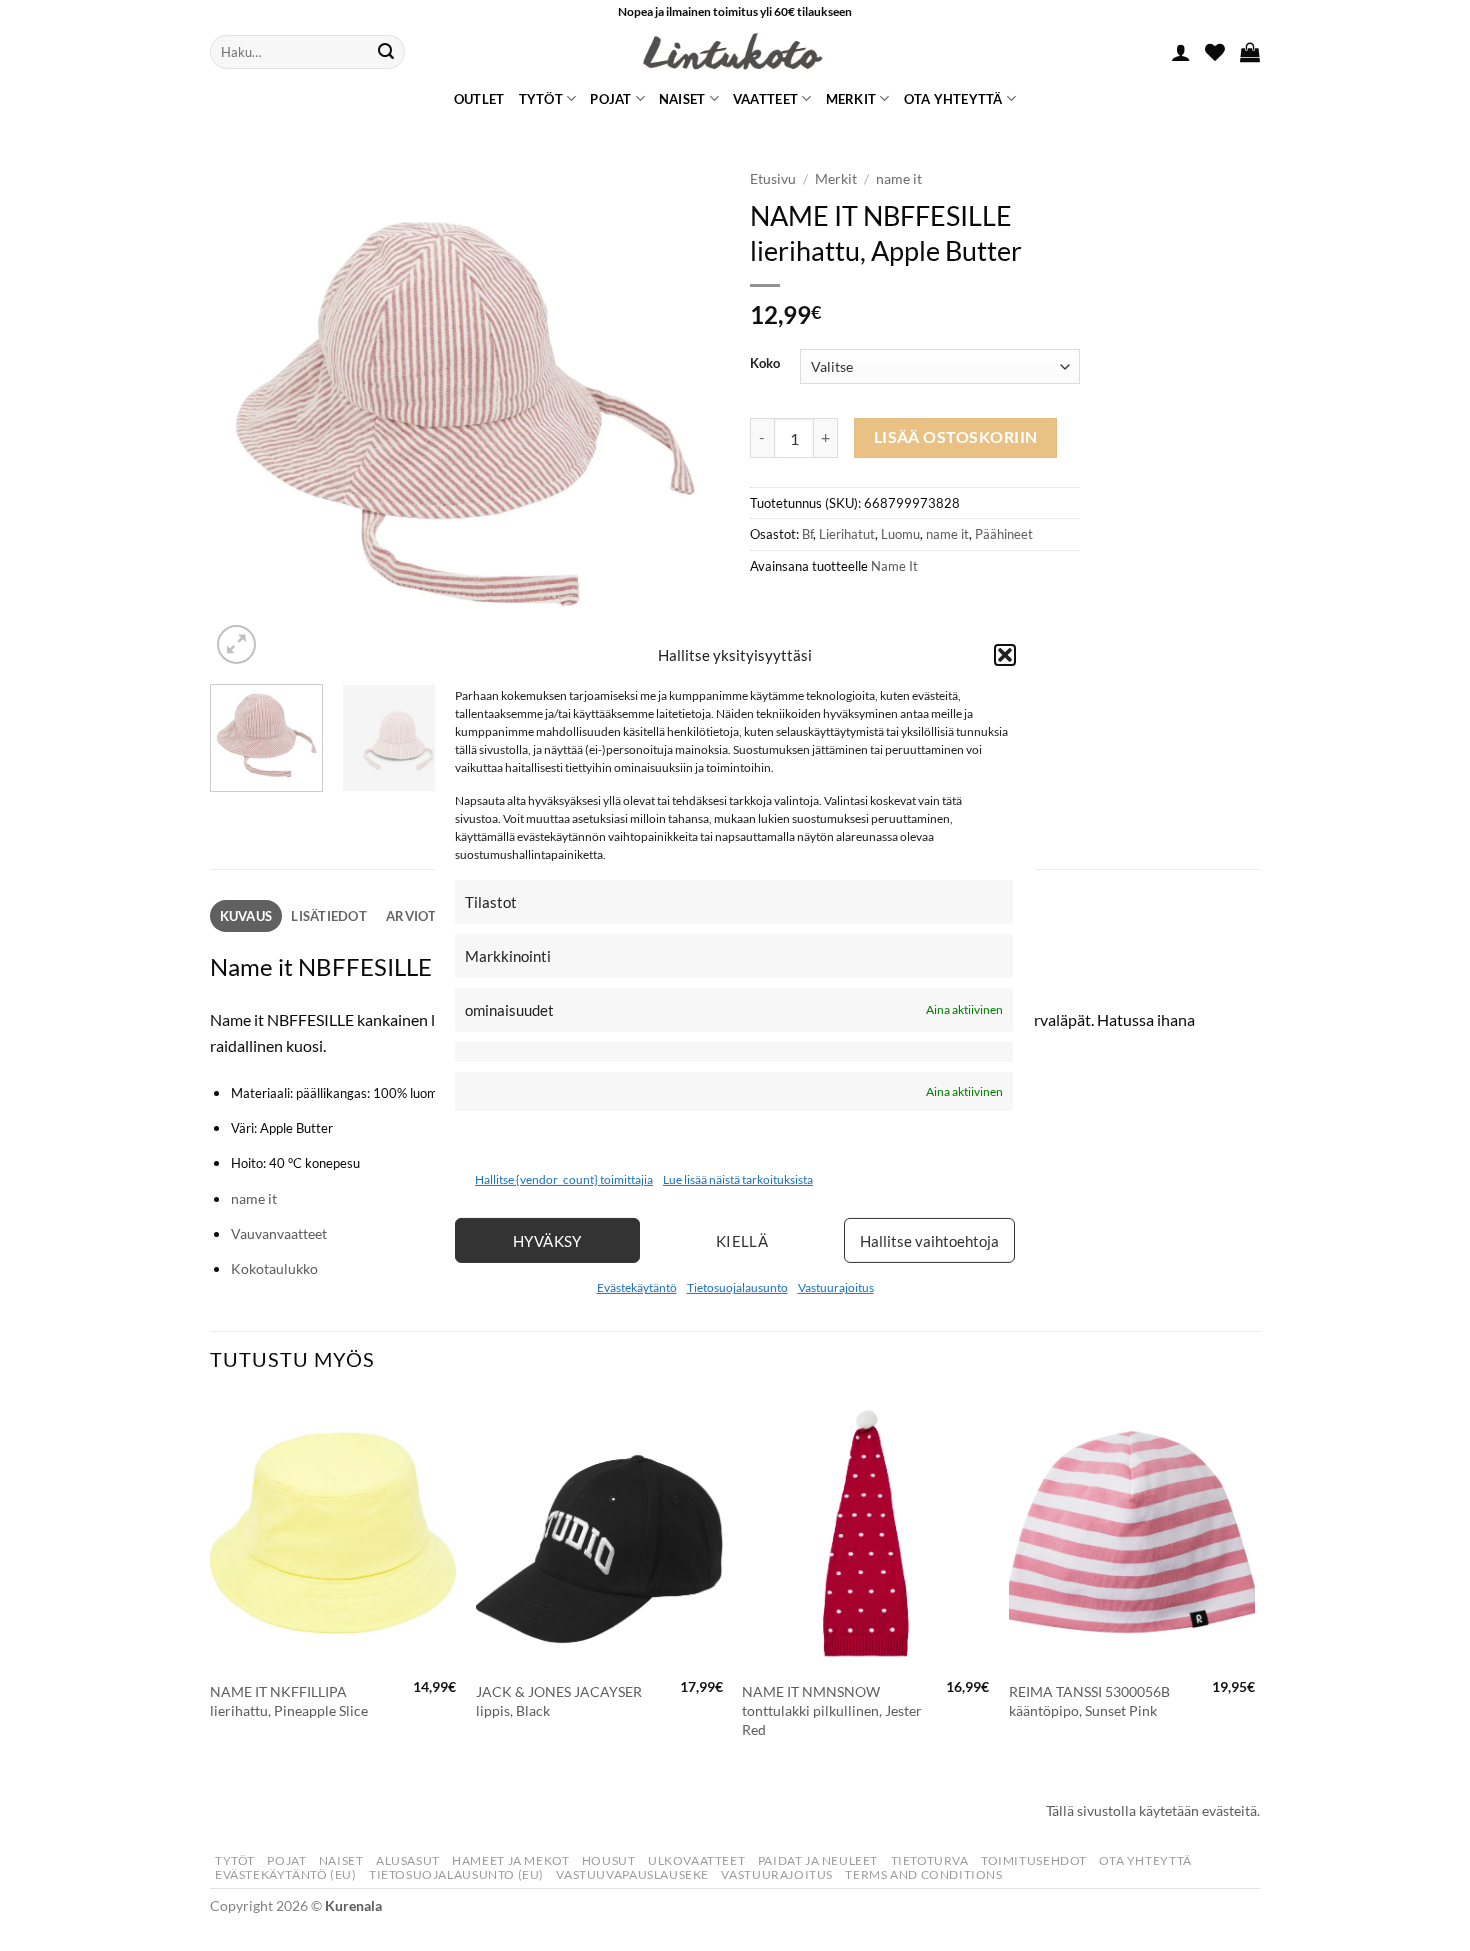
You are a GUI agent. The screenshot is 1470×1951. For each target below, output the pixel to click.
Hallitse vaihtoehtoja (929, 1241)
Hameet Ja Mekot (510, 1860)
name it (899, 179)
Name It (894, 566)
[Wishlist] (1215, 52)
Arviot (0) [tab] (421, 916)
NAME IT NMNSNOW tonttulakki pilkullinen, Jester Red (832, 1710)
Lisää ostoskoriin (956, 437)
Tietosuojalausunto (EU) (456, 1874)
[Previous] (245, 414)
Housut (609, 1860)
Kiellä (742, 1241)
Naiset (682, 99)
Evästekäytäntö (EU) (286, 1874)
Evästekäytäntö (637, 1287)
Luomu (900, 534)
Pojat (610, 99)
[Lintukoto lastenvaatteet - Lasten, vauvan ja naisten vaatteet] (735, 52)
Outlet (479, 99)
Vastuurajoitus (836, 1287)
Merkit (851, 99)
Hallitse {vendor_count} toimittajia (564, 1179)
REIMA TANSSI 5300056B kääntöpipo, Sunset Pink (1089, 1701)
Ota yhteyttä (953, 99)
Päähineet (1004, 534)
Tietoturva (930, 1860)
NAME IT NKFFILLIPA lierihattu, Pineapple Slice (289, 1701)
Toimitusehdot (1034, 1860)
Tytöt (541, 99)
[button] (1005, 654)
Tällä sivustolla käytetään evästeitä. (1153, 1810)
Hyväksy (547, 1241)
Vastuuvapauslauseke (632, 1874)
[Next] (685, 414)
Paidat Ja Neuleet (818, 1860)
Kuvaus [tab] (246, 916)
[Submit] (386, 52)
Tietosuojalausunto (737, 1287)
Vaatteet (765, 99)
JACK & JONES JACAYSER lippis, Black (559, 1701)
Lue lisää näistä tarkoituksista (738, 1179)
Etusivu (773, 179)
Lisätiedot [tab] (329, 916)
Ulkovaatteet (696, 1860)
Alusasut (408, 1860)
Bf (807, 534)
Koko (765, 364)
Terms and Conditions (923, 1874)
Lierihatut (847, 534)
